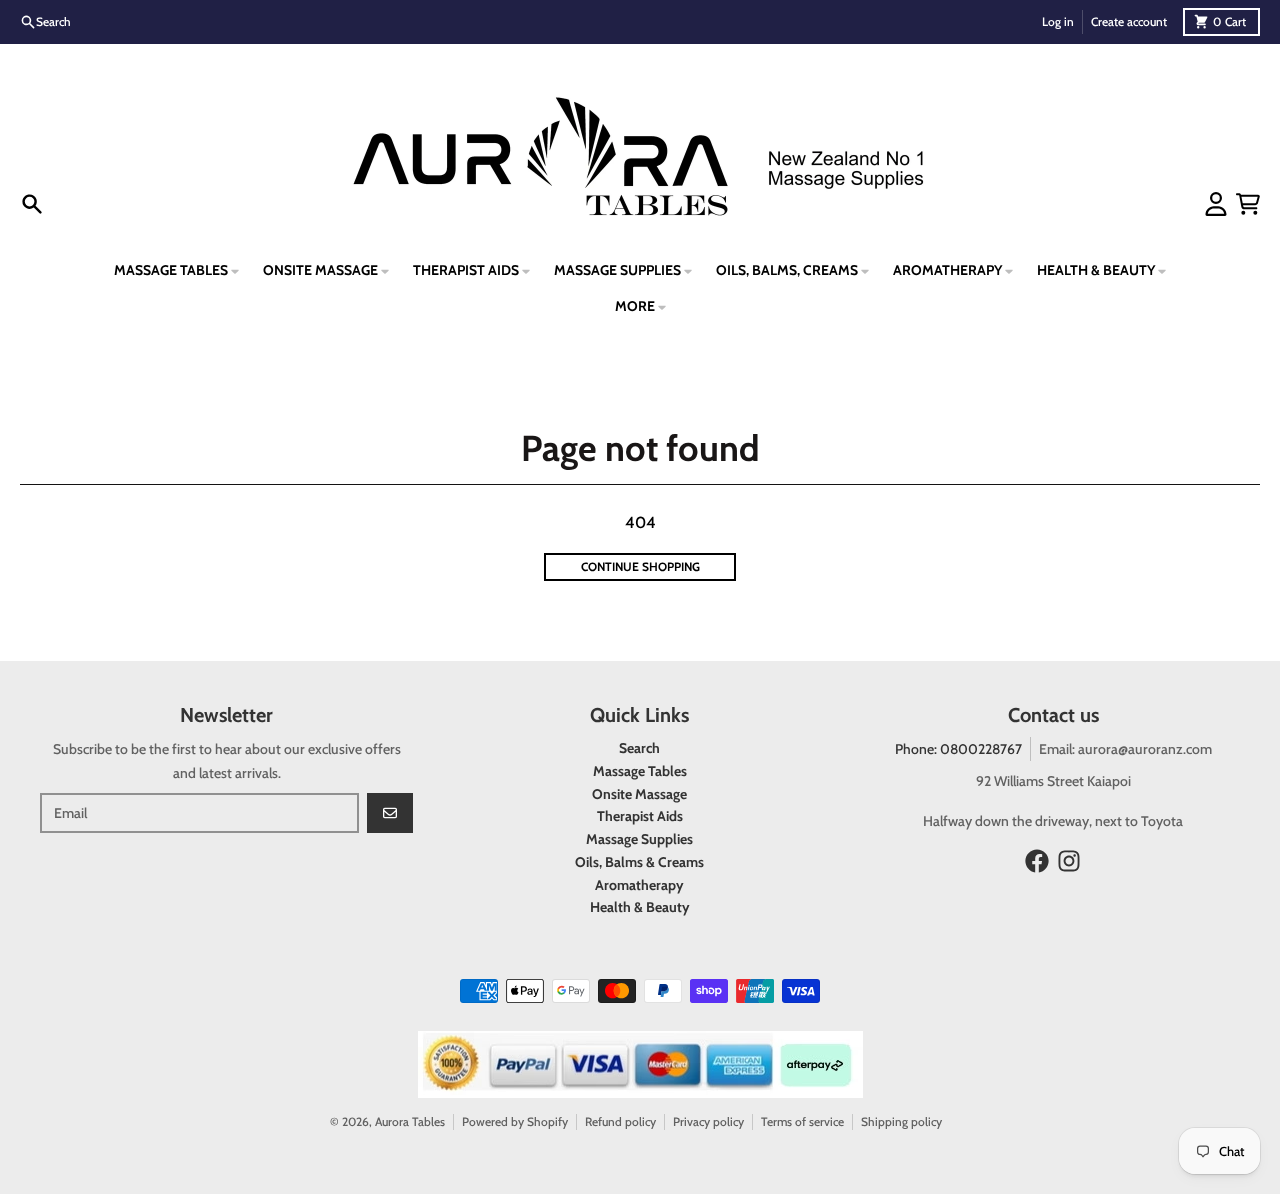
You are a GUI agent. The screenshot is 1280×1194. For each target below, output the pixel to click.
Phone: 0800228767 (958, 749)
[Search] (32, 204)
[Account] (1216, 204)
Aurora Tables (410, 1121)
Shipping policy (901, 1121)
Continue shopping (640, 566)
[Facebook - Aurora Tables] (1037, 861)
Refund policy (620, 1121)
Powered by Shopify (515, 1121)
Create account (1129, 21)
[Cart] (1248, 204)
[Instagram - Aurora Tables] (1069, 861)
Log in (1058, 21)
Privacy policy (708, 1121)
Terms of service (802, 1121)
